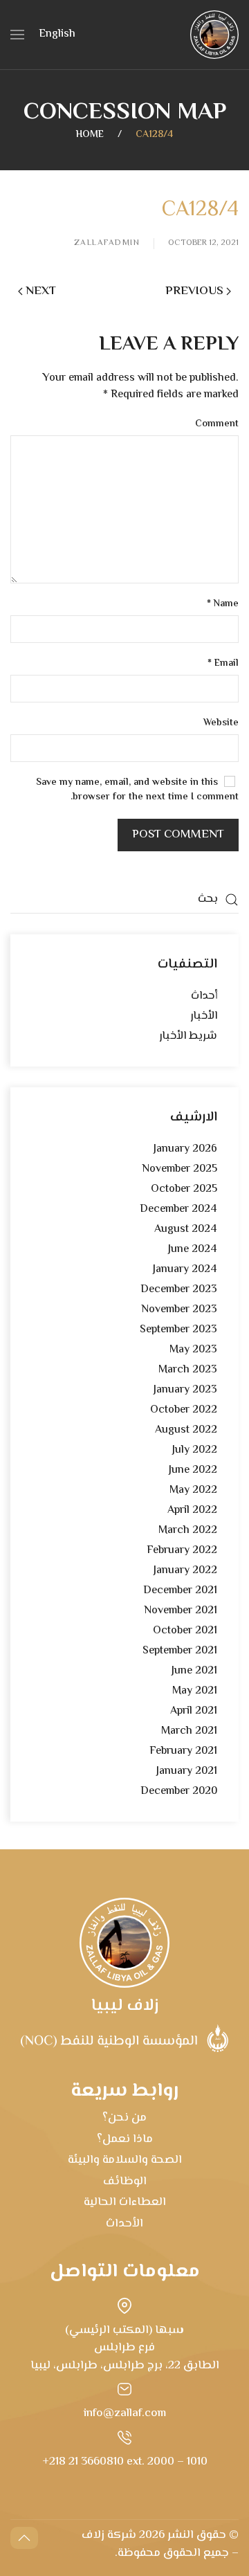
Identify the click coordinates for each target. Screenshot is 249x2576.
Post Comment (178, 835)
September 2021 (180, 1651)
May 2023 (193, 1350)
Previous (194, 291)
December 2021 (180, 1591)
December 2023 (179, 1290)
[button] (17, 35)
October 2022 (184, 1410)
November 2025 (179, 1169)
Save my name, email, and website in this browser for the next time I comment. (137, 790)
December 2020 (179, 1792)
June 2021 (194, 1671)
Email (223, 664)
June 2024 (193, 1250)
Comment (217, 425)
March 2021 (189, 1731)
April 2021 (194, 1711)
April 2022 (192, 1511)
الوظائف (125, 2182)
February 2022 (182, 1551)
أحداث (204, 996)
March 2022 (188, 1531)
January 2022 (185, 1571)
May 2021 (195, 1691)
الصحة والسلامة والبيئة (125, 2160)
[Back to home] (214, 35)
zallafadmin (107, 244)
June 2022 (193, 1470)
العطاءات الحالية (125, 2202)
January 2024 (185, 1270)
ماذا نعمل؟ (125, 2139)
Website (221, 724)
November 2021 (181, 1611)
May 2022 (193, 1490)
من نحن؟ (124, 2118)
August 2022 (186, 1430)
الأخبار (204, 1016)
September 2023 (178, 1330)
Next (41, 291)
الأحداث (124, 2224)
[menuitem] (57, 35)
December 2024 (178, 1209)
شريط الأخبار (188, 1036)
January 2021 (187, 1771)
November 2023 (179, 1310)
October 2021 (185, 1631)
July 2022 (195, 1450)
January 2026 (185, 1149)
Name (223, 605)
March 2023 (188, 1370)
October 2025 (184, 1189)
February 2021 (183, 1751)
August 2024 (186, 1230)
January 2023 (185, 1390)
